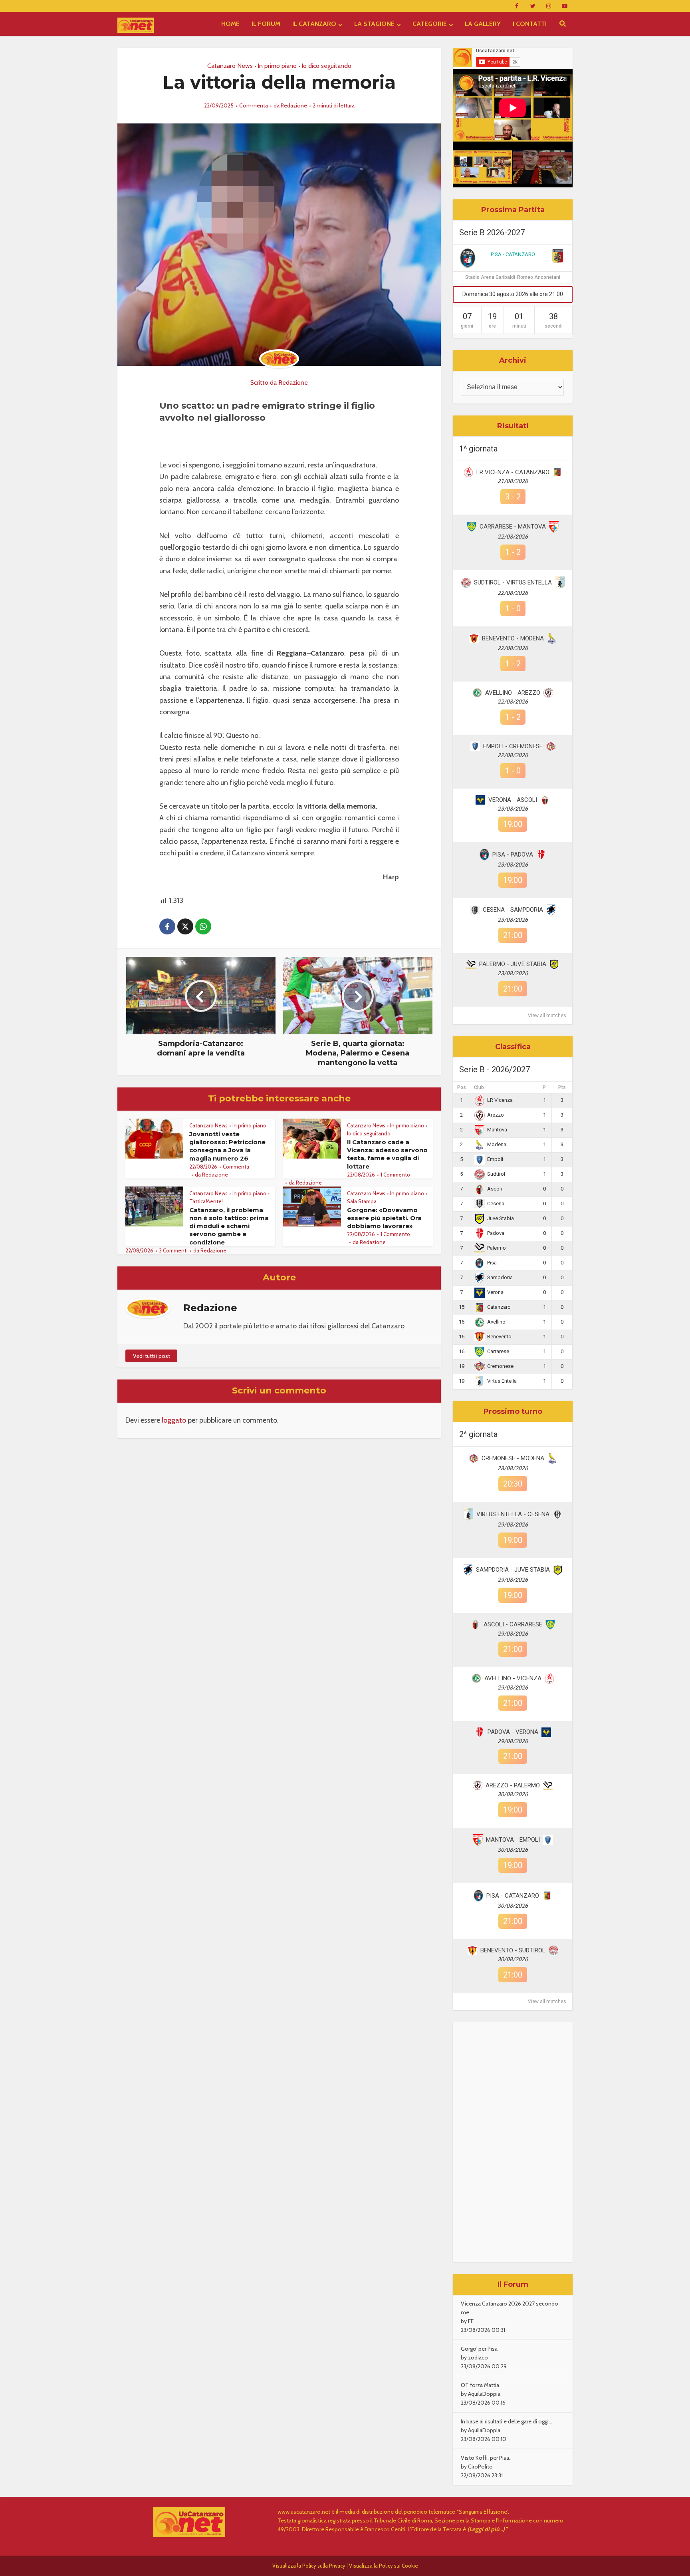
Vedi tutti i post (152, 1356)
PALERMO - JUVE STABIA (513, 964)
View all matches (547, 1016)
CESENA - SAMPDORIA (513, 910)
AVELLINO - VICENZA (513, 1678)
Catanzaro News (230, 66)
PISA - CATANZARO (513, 254)
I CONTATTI (530, 24)
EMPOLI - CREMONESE (513, 746)
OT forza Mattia (480, 2385)
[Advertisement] (513, 2142)
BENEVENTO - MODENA (513, 638)
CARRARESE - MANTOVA (513, 527)
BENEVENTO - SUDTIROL (513, 1950)
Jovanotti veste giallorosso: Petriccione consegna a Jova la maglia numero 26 (227, 1146)
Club (479, 1087)
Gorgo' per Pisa (479, 2349)
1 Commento (395, 1175)
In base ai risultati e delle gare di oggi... (507, 2421)
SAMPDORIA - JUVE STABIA (513, 1570)
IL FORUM (266, 24)
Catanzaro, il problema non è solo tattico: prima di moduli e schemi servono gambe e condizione (229, 1226)
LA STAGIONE (374, 24)
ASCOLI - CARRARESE (513, 1624)
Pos (462, 1087)
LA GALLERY (483, 24)
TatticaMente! (206, 1201)
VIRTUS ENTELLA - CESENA (513, 1514)
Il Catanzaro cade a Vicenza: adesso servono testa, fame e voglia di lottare (387, 1154)
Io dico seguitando (326, 66)
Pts (562, 1087)
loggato (174, 1420)
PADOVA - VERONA (513, 1732)
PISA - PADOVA (513, 855)
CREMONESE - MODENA (513, 1458)
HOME (230, 24)
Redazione (294, 105)
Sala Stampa (362, 1201)
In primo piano (277, 66)
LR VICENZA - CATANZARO (513, 472)
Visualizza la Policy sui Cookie (384, 2566)
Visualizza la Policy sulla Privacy (309, 2566)
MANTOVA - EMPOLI (513, 1840)
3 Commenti (173, 1250)
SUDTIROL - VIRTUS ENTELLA (513, 582)
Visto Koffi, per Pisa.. (486, 2458)
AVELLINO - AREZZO (513, 693)
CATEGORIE (430, 24)
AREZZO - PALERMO (513, 1785)
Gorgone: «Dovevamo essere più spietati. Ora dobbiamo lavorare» (384, 1218)
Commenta (254, 105)
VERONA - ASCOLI (513, 800)
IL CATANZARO (314, 24)
